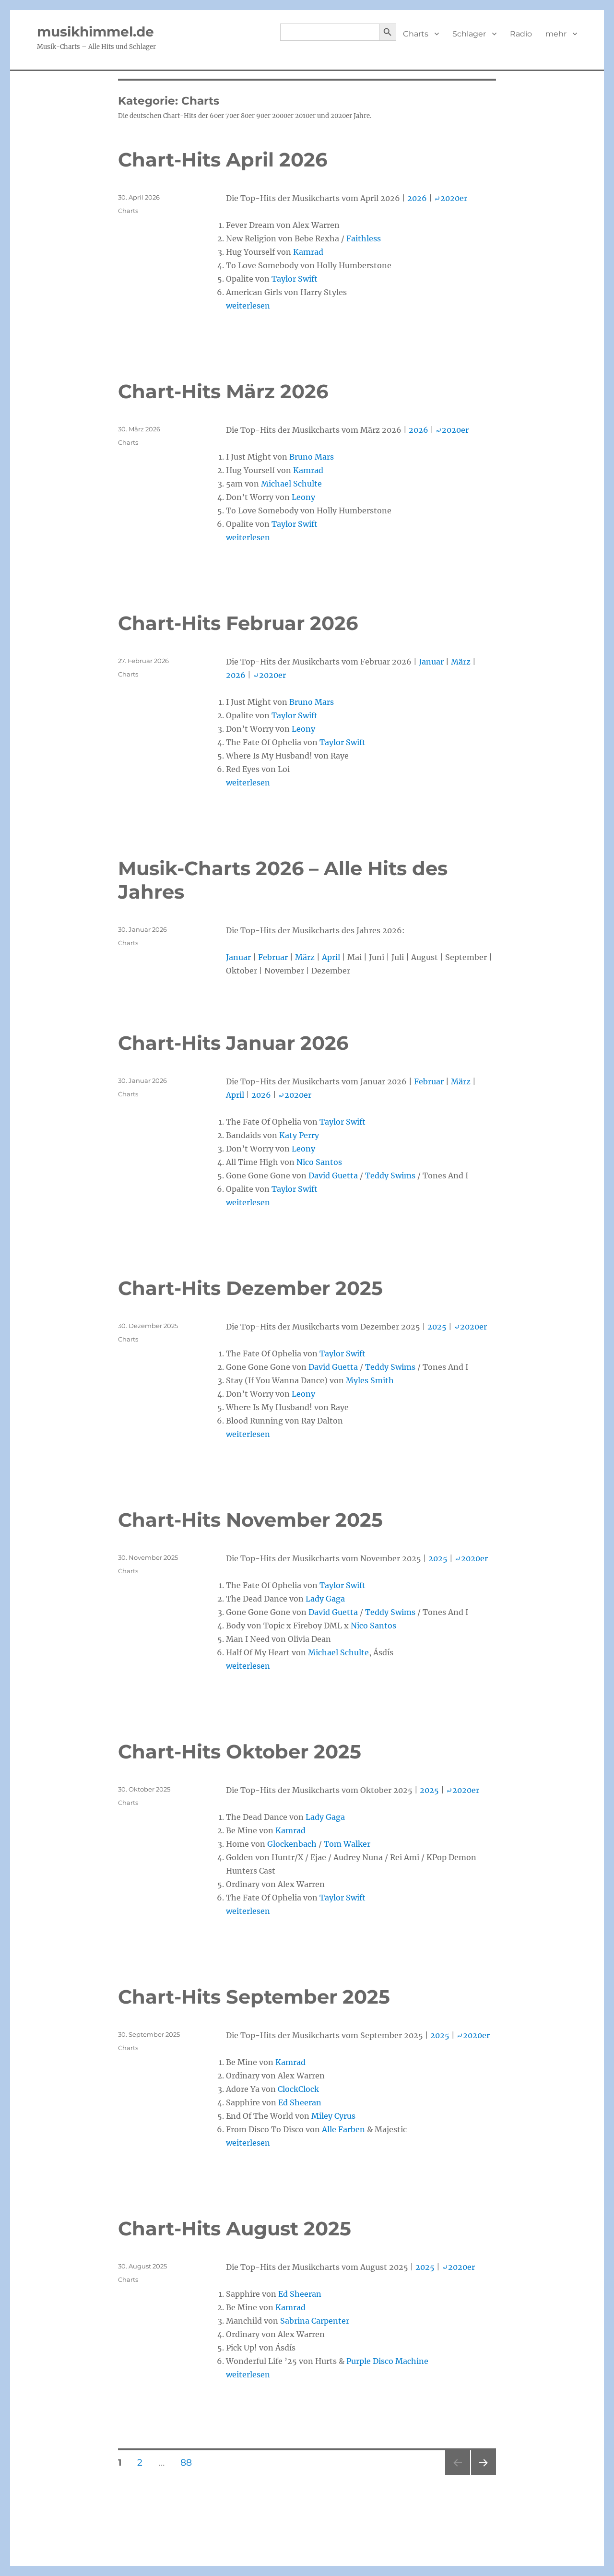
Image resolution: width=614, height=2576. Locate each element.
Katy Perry (299, 1135)
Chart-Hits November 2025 (250, 1520)
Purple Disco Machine (387, 2361)
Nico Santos (319, 1162)
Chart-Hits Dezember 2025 (250, 1288)
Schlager (469, 34)
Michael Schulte (291, 484)
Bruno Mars (312, 457)
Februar (273, 957)
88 (190, 2463)
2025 (437, 1327)
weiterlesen (248, 306)
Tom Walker (347, 1844)
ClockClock (298, 2089)
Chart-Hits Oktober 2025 (240, 1751)
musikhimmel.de (95, 32)
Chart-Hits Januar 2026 (233, 1043)
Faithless (364, 238)
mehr (556, 34)
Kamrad (308, 252)
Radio (521, 34)
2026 (417, 198)
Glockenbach (292, 1844)
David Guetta (333, 1175)
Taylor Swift (295, 279)
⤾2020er (451, 198)
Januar (431, 662)
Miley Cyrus (333, 2116)
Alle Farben (343, 2129)
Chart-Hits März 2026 (223, 391)
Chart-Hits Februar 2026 (238, 623)
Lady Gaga (325, 1599)
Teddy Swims (390, 1175)
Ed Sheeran (300, 2102)
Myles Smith (370, 1380)
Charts (416, 34)
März (461, 662)
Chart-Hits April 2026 (223, 160)
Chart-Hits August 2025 (235, 2228)
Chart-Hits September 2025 (254, 1997)
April (331, 957)
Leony (303, 497)
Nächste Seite (484, 2475)
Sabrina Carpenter (315, 2321)
